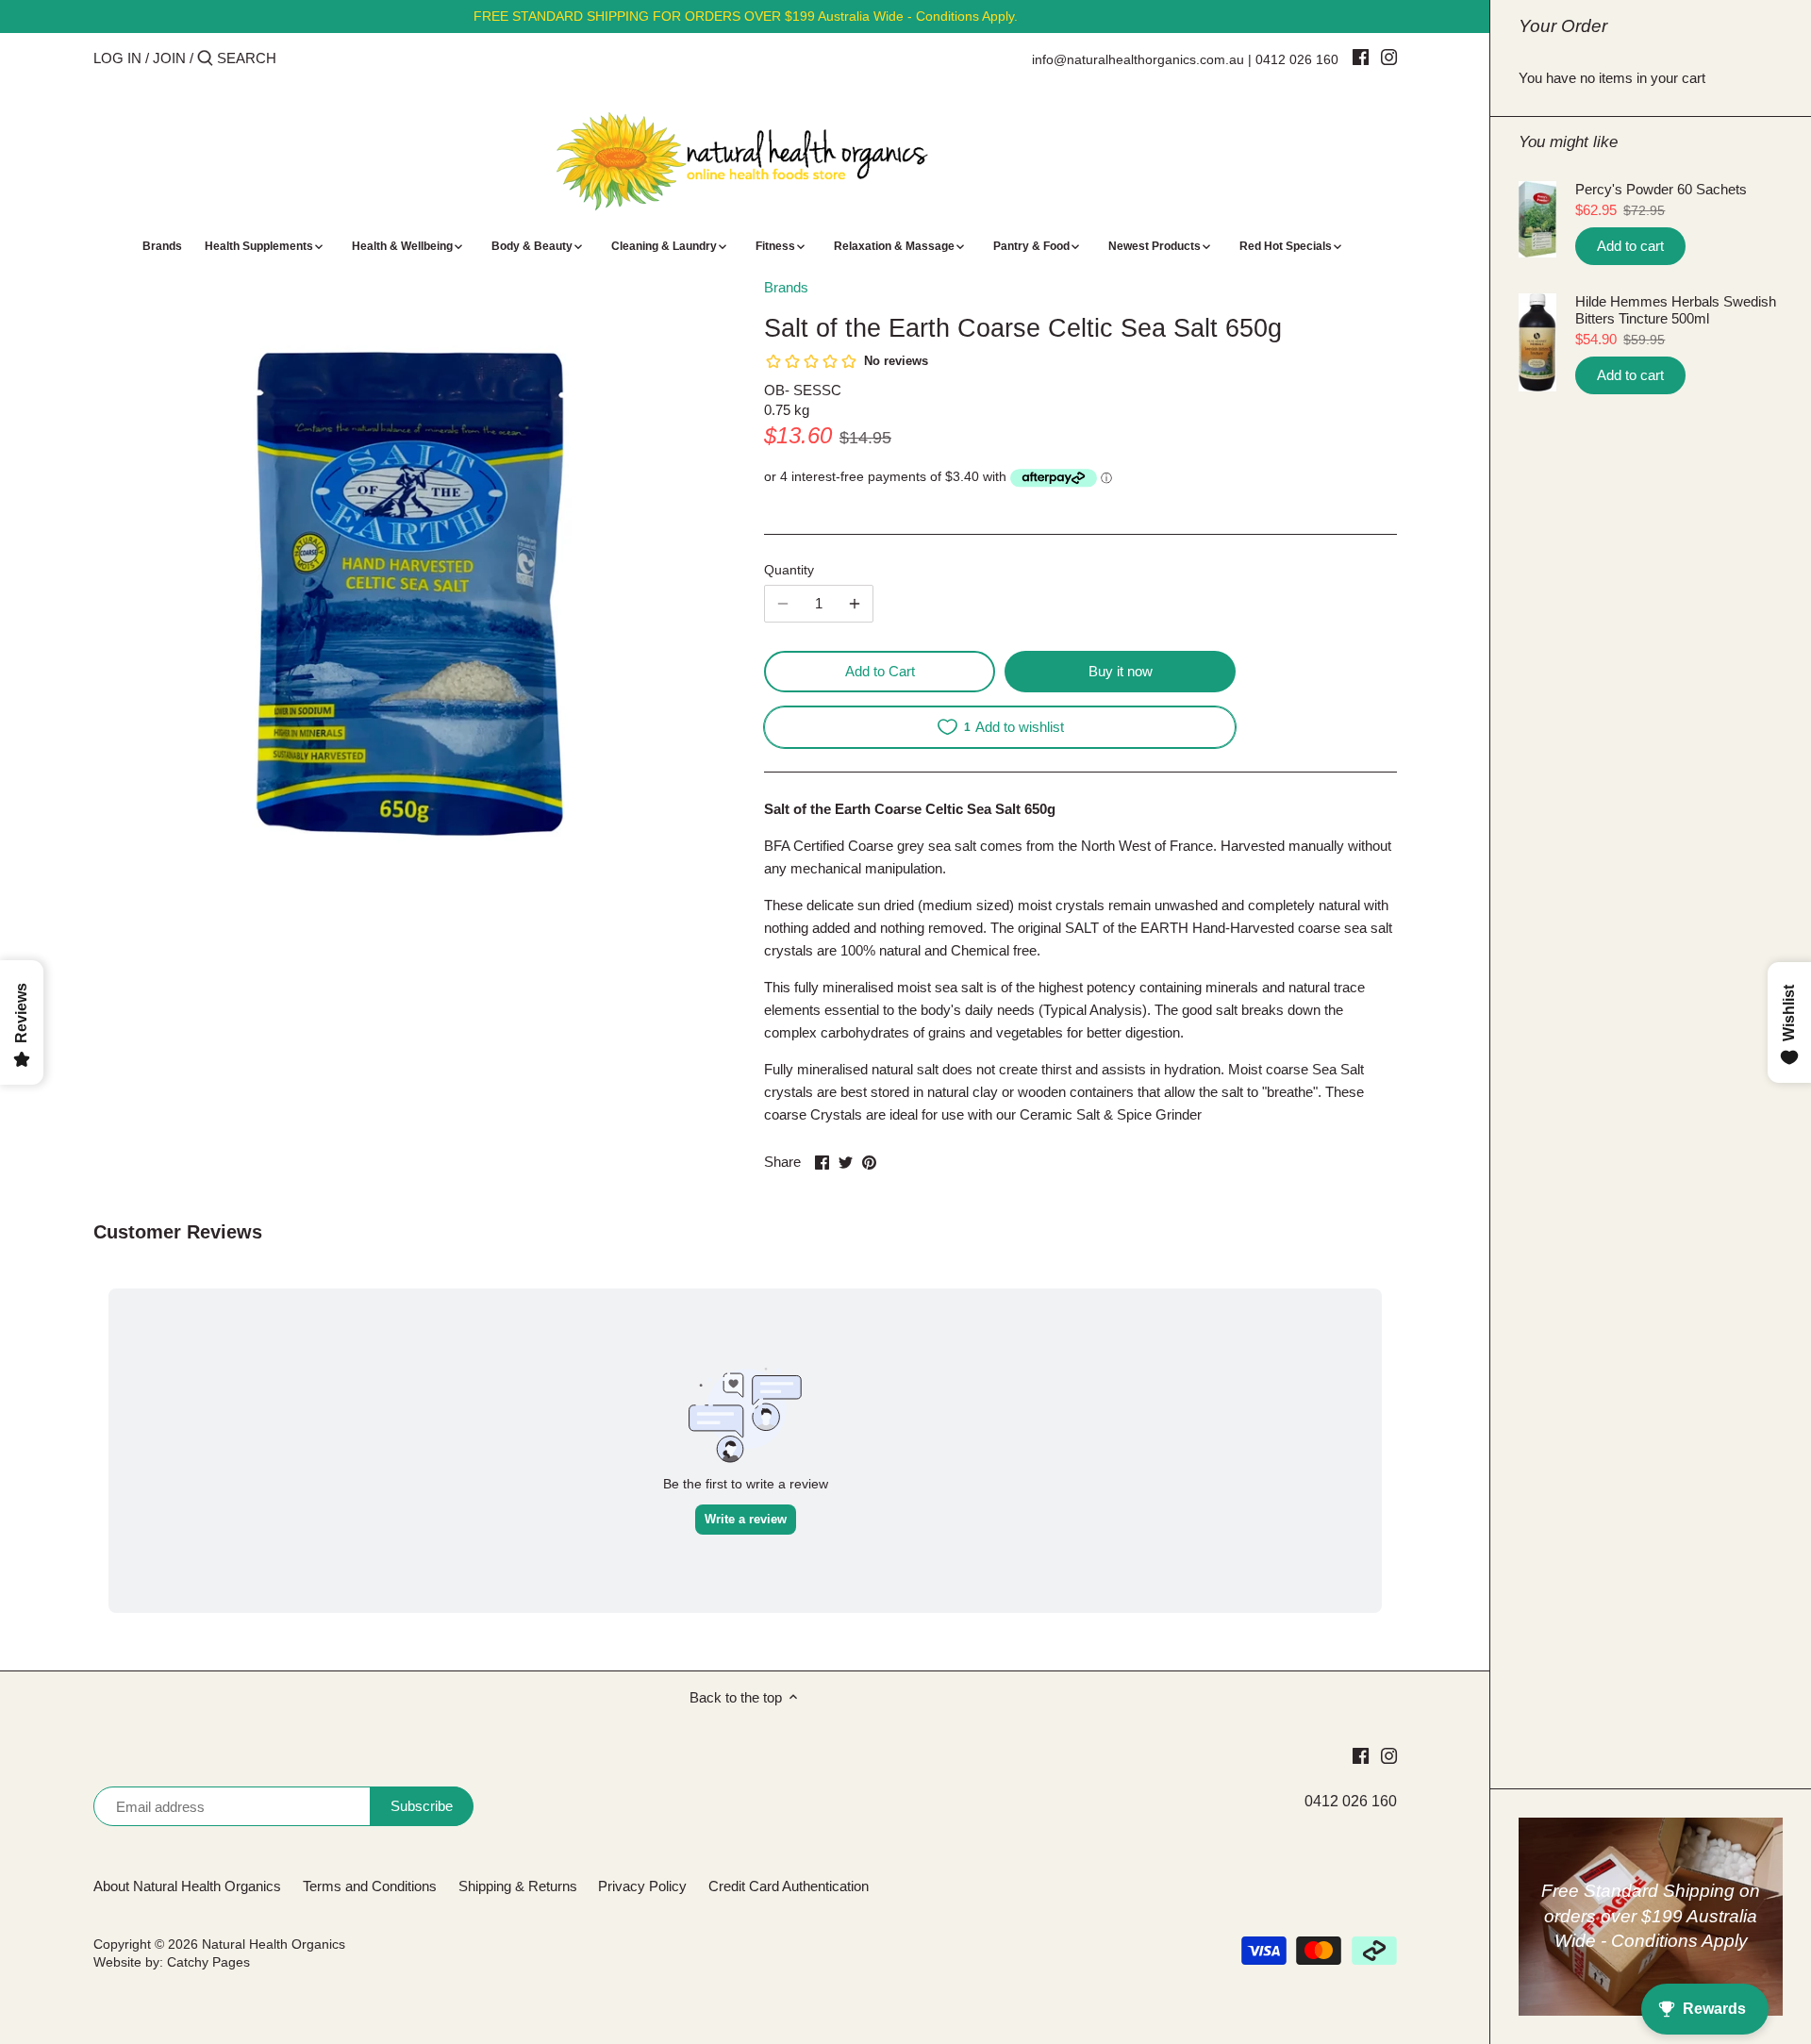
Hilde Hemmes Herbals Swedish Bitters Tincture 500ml (1676, 310)
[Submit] (205, 59)
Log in (117, 58)
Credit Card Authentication (789, 1886)
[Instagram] (1389, 57)
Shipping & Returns (518, 1886)
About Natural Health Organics (187, 1886)
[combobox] (297, 58)
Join (169, 58)
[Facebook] (1361, 57)
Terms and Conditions (370, 1886)
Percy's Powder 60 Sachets (1661, 189)
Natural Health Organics (274, 1944)
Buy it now (1121, 671)
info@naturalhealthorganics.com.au (1138, 59)
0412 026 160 (1297, 59)
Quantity (789, 570)
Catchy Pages (208, 1962)
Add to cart (1630, 246)
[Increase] (855, 604)
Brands (786, 287)
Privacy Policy (642, 1886)
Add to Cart (880, 671)
